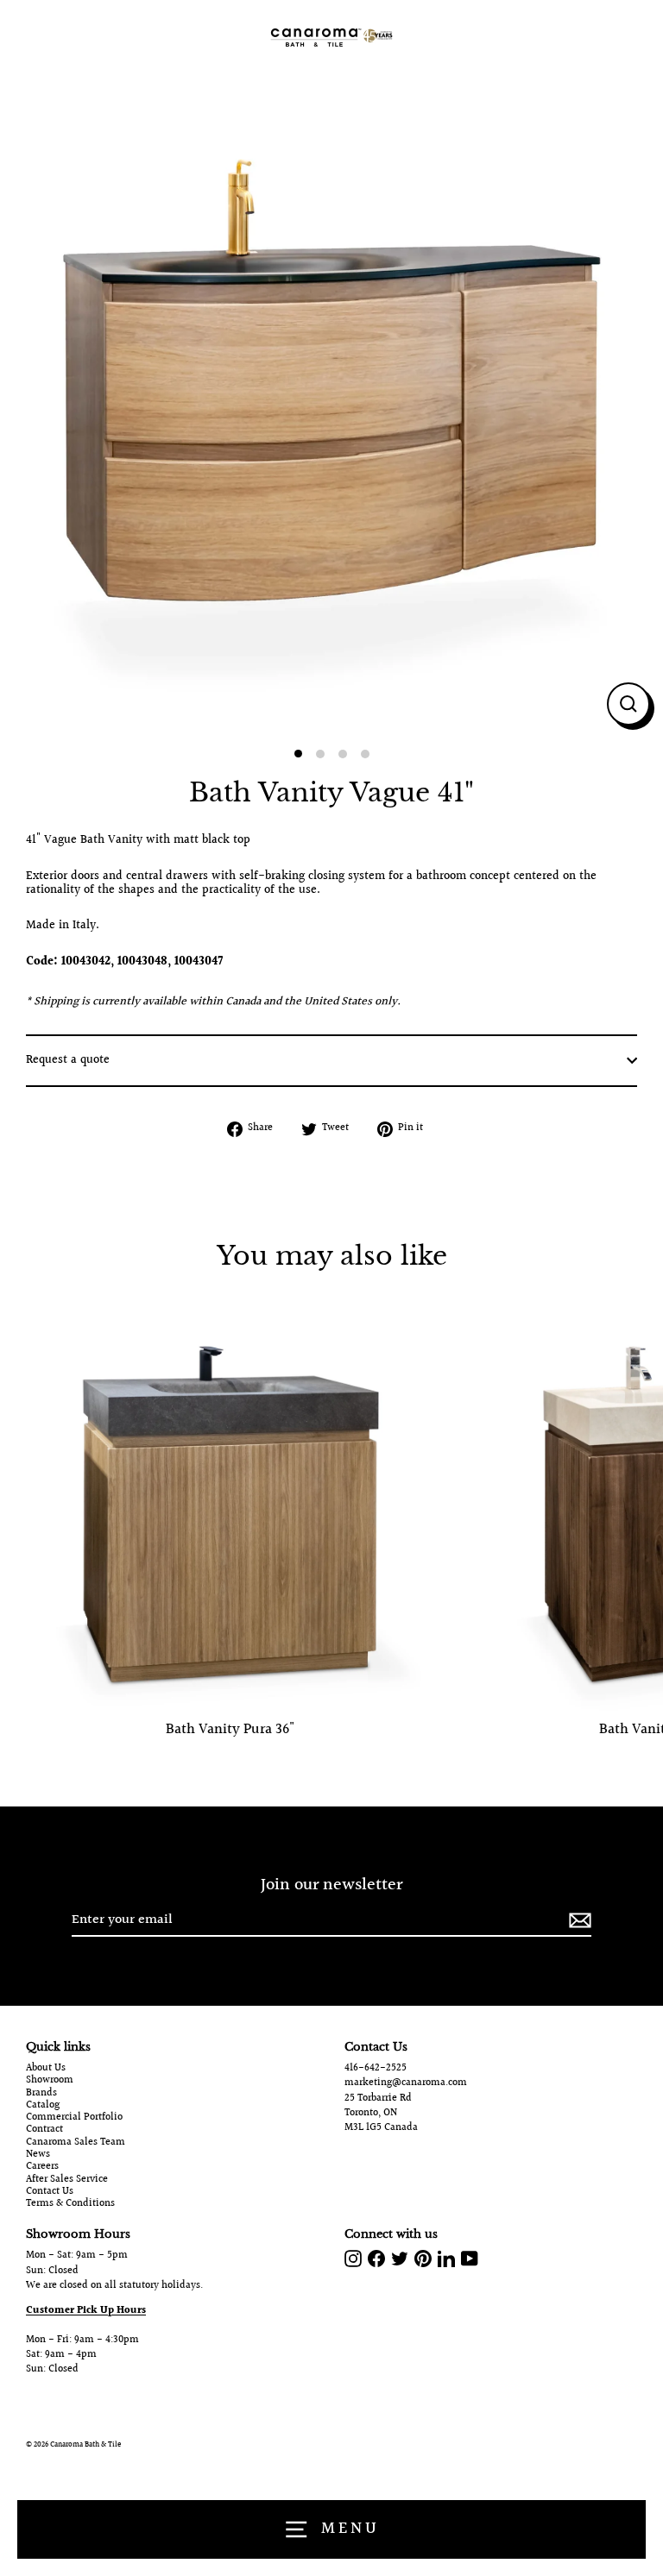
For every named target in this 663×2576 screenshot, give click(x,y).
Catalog (43, 2106)
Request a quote (68, 1060)
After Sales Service (67, 2180)
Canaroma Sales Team (76, 2143)
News (38, 2155)
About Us (46, 2069)
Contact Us (50, 2192)
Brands (41, 2094)
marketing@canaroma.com (406, 2083)
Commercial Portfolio (74, 2118)
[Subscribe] (578, 1921)
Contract (44, 2130)
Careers (42, 2167)
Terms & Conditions (70, 2204)
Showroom (50, 2081)
